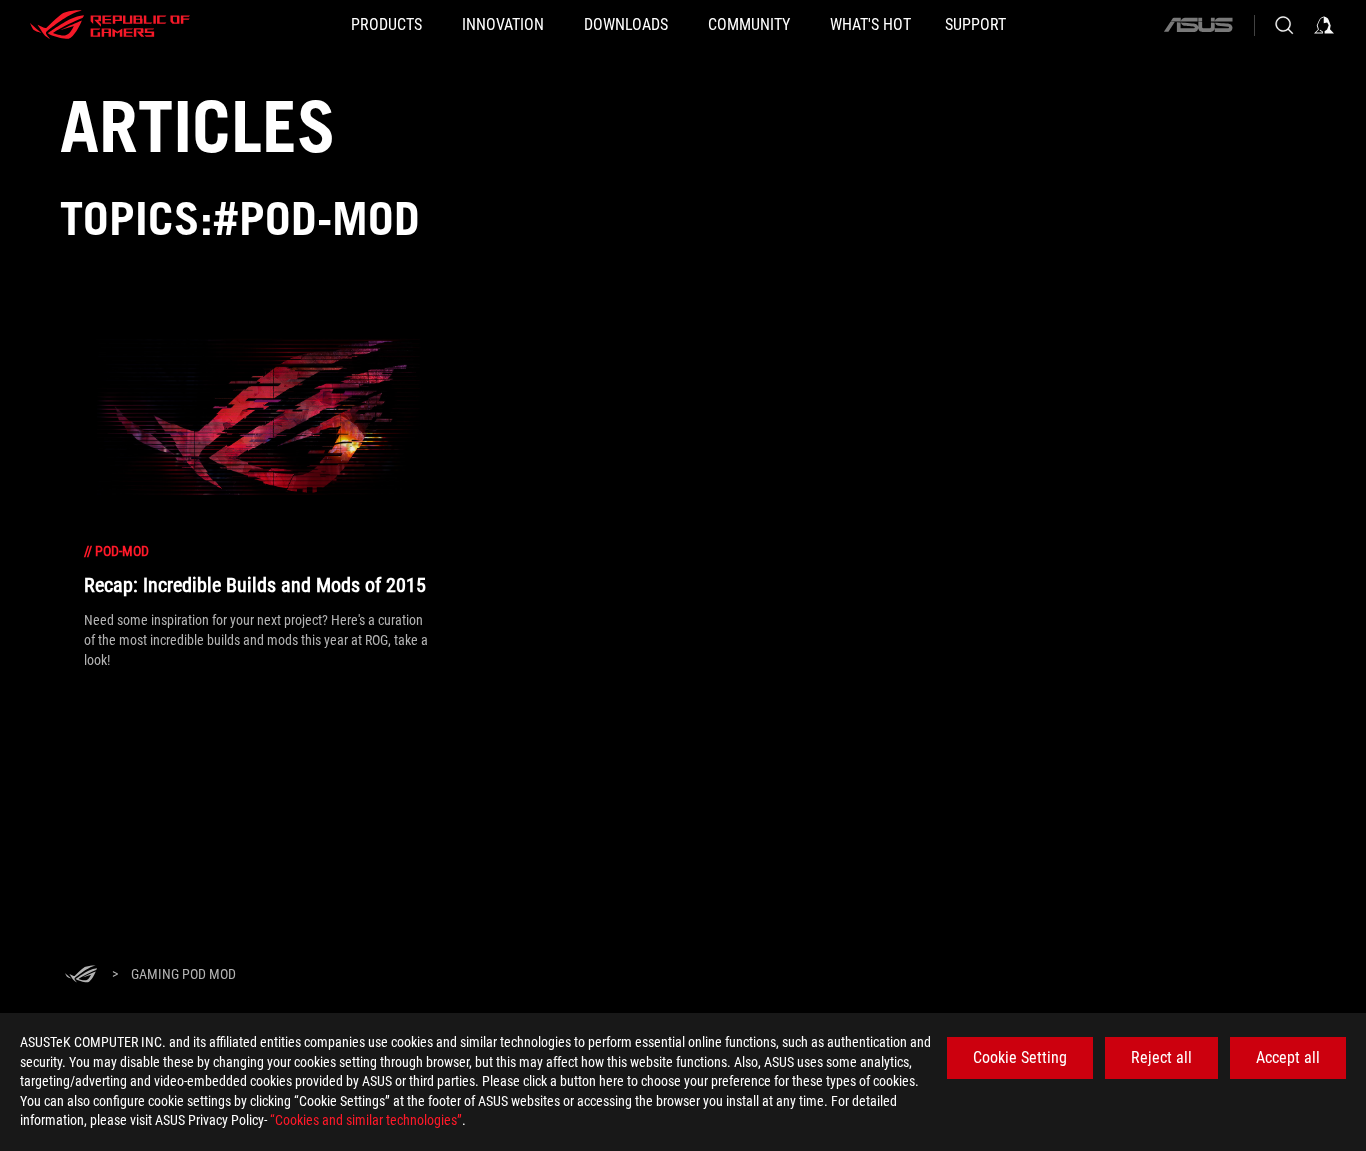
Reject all (1161, 1057)
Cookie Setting (1020, 1057)
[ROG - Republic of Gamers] (110, 25)
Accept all (1288, 1057)
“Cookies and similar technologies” (366, 1120)
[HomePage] (81, 975)
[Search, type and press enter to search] (1284, 25)
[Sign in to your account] (1324, 25)
